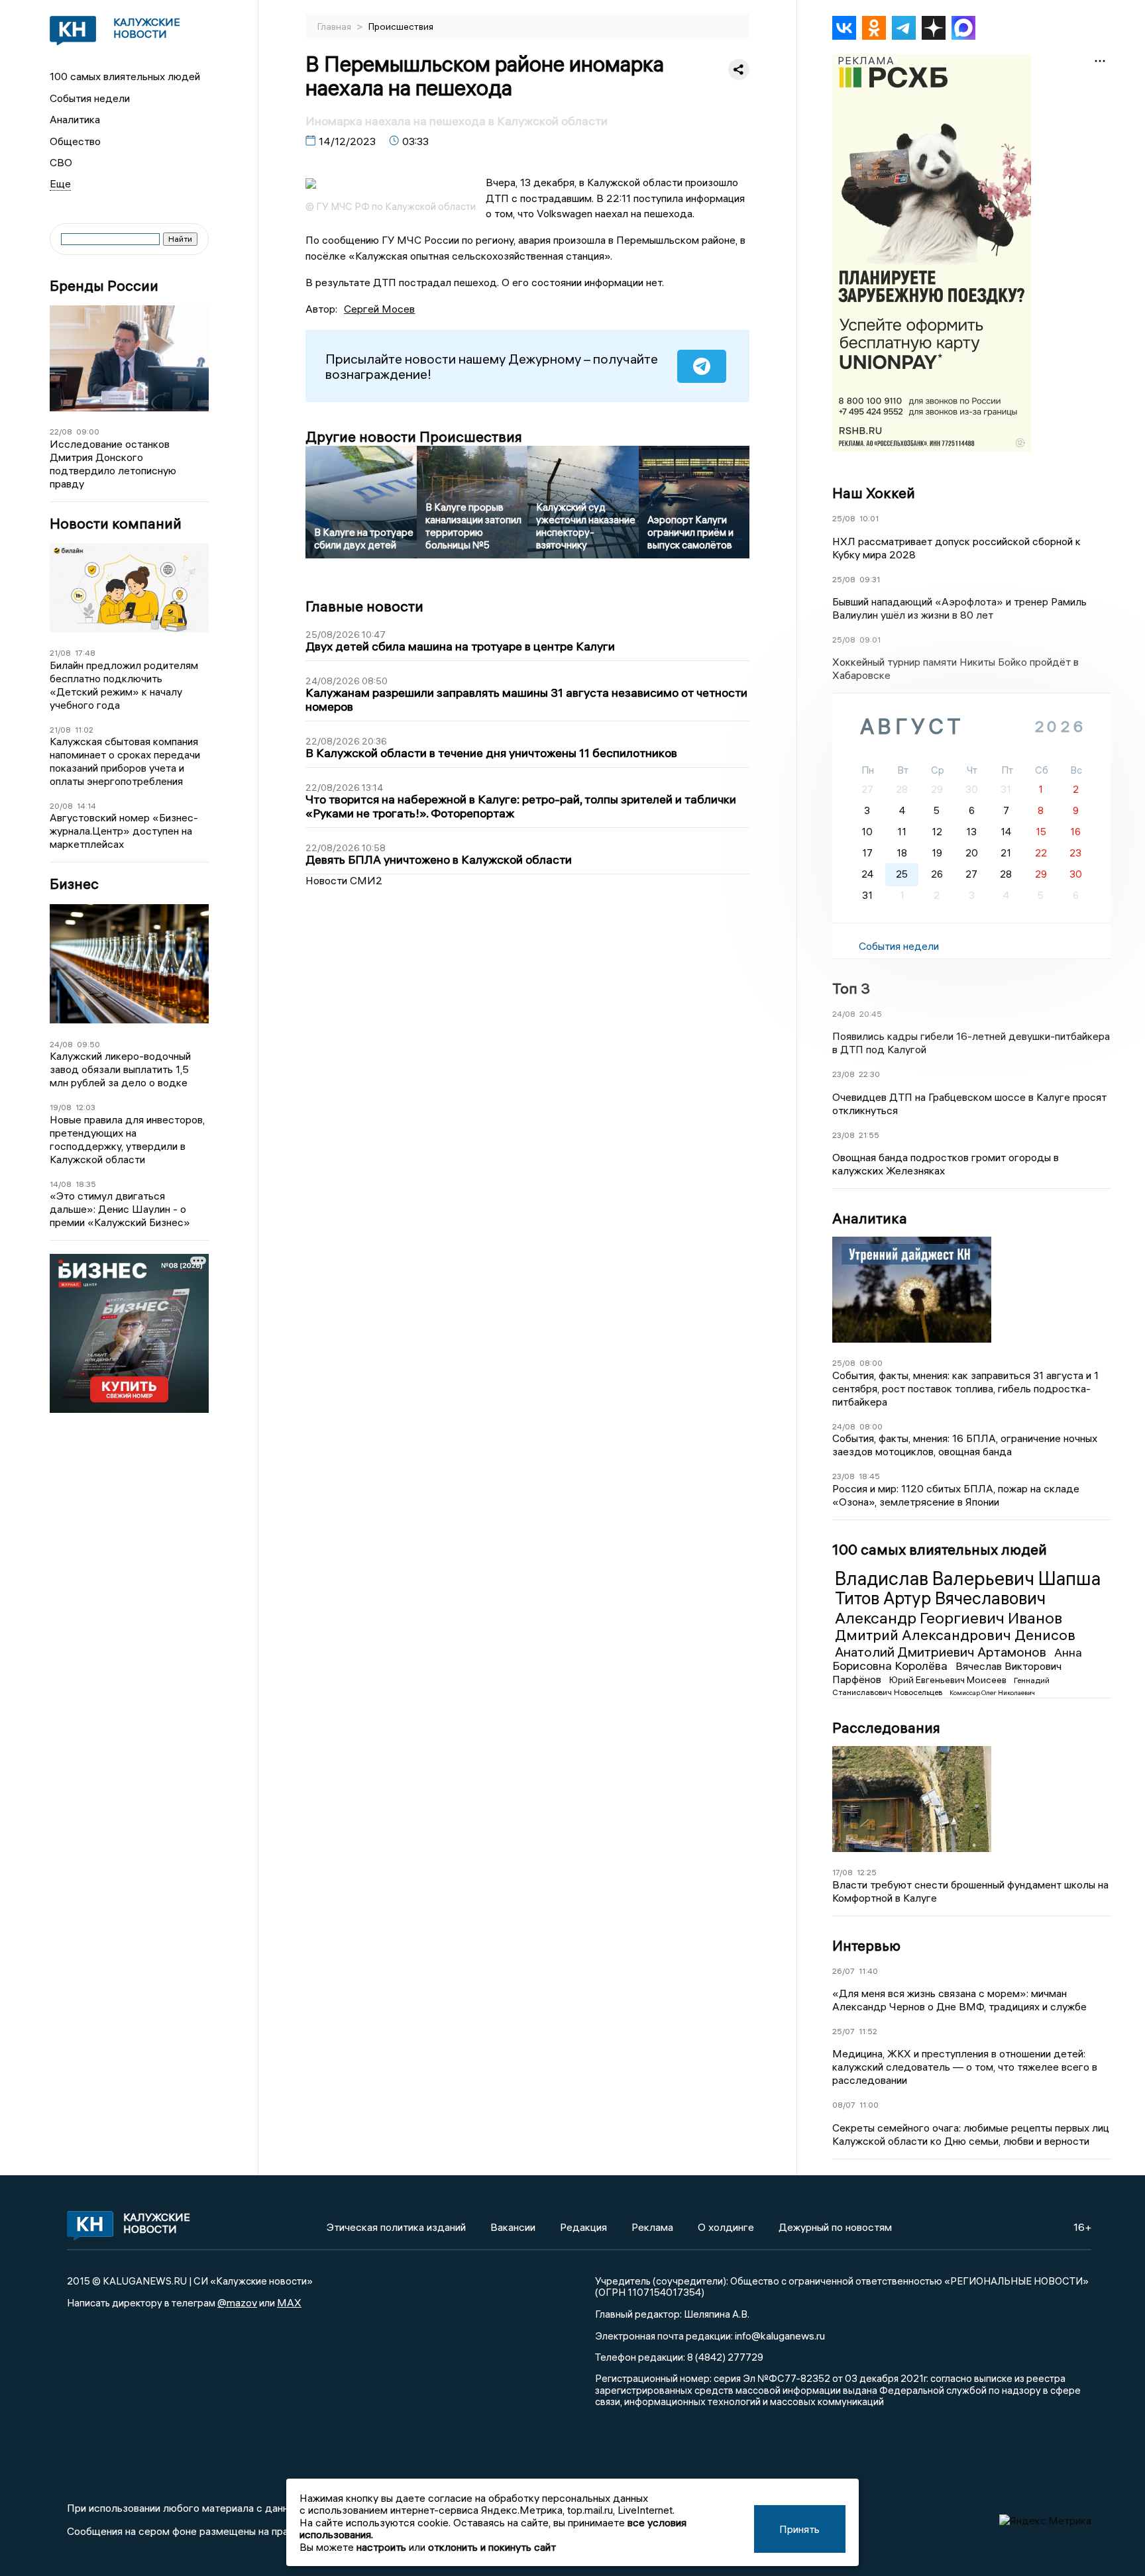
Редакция (583, 2227)
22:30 (869, 1074)
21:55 (869, 1135)
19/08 (61, 1107)
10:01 (869, 518)
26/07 (844, 1971)
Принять (799, 2529)
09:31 (870, 579)
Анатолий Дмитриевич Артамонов (942, 1652)
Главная (335, 26)
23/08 (844, 1074)
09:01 (870, 640)
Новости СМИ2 (344, 880)
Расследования (886, 1727)
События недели (90, 98)
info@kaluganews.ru (780, 2336)
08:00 (871, 1363)
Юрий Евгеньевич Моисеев (949, 1680)
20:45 (871, 1014)
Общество (75, 141)
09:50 (88, 1044)
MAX (289, 2302)
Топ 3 (851, 988)
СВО (61, 162)
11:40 (868, 1971)
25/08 (844, 518)
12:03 (85, 1107)
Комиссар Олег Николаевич (992, 1693)
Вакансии (513, 2227)
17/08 (843, 1872)
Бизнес (74, 884)
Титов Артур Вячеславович (940, 1598)
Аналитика (75, 119)
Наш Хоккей (874, 493)
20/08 (61, 806)
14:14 (86, 806)
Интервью (866, 1945)
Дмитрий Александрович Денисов (955, 1635)
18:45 (869, 1476)
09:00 (88, 432)
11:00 (869, 2105)
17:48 (85, 653)
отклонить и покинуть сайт (492, 2547)
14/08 (61, 1184)
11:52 (868, 2031)
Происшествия (401, 26)
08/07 (844, 2105)
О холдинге (726, 2227)
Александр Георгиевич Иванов (949, 1618)
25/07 (844, 2031)
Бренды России (104, 286)
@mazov (237, 2302)
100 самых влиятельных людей (125, 76)
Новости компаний (116, 524)
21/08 (60, 653)
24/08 (61, 1044)
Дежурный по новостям (835, 2227)
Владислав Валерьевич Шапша (968, 1578)
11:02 (84, 730)
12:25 (867, 1872)
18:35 (86, 1184)
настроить (381, 2547)
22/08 (61, 432)
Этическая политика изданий (396, 2227)
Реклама (652, 2227)
